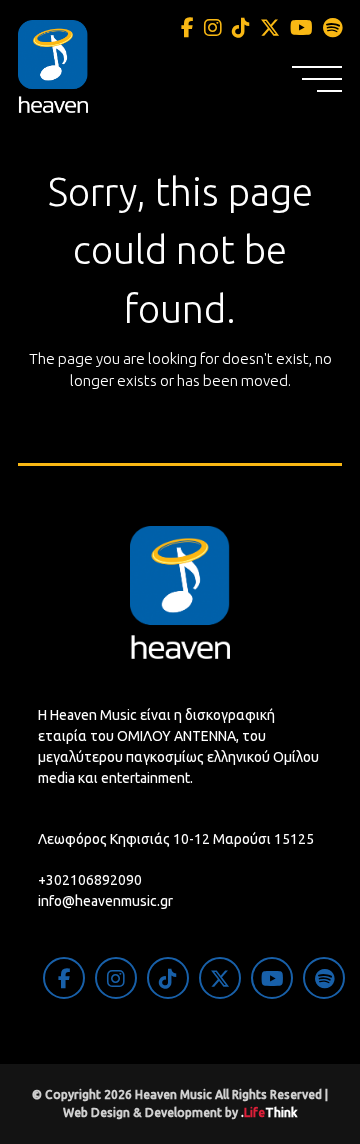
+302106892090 (90, 880)
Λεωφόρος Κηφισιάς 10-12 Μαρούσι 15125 (176, 839)
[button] (317, 79)
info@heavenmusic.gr (105, 901)
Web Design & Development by (180, 1112)
